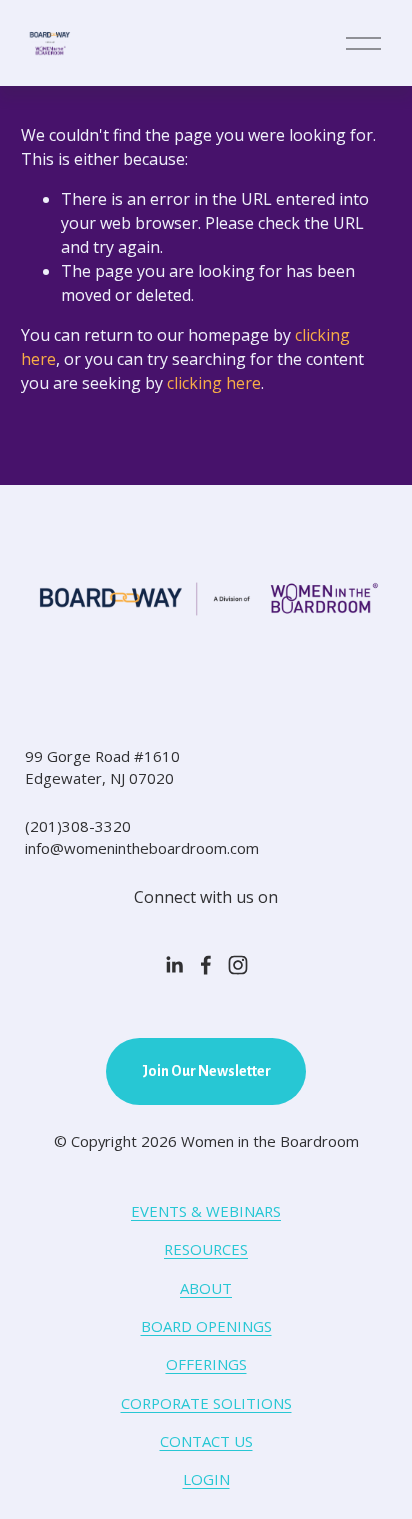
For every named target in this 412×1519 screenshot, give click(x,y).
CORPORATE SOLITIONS (206, 1403)
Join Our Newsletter (206, 1071)
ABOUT (206, 1288)
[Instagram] (238, 965)
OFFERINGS (206, 1364)
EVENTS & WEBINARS (206, 1211)
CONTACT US (206, 1441)
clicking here (214, 383)
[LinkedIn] (174, 965)
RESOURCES (206, 1249)
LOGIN (206, 1479)
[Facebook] (206, 965)
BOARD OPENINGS (206, 1326)
